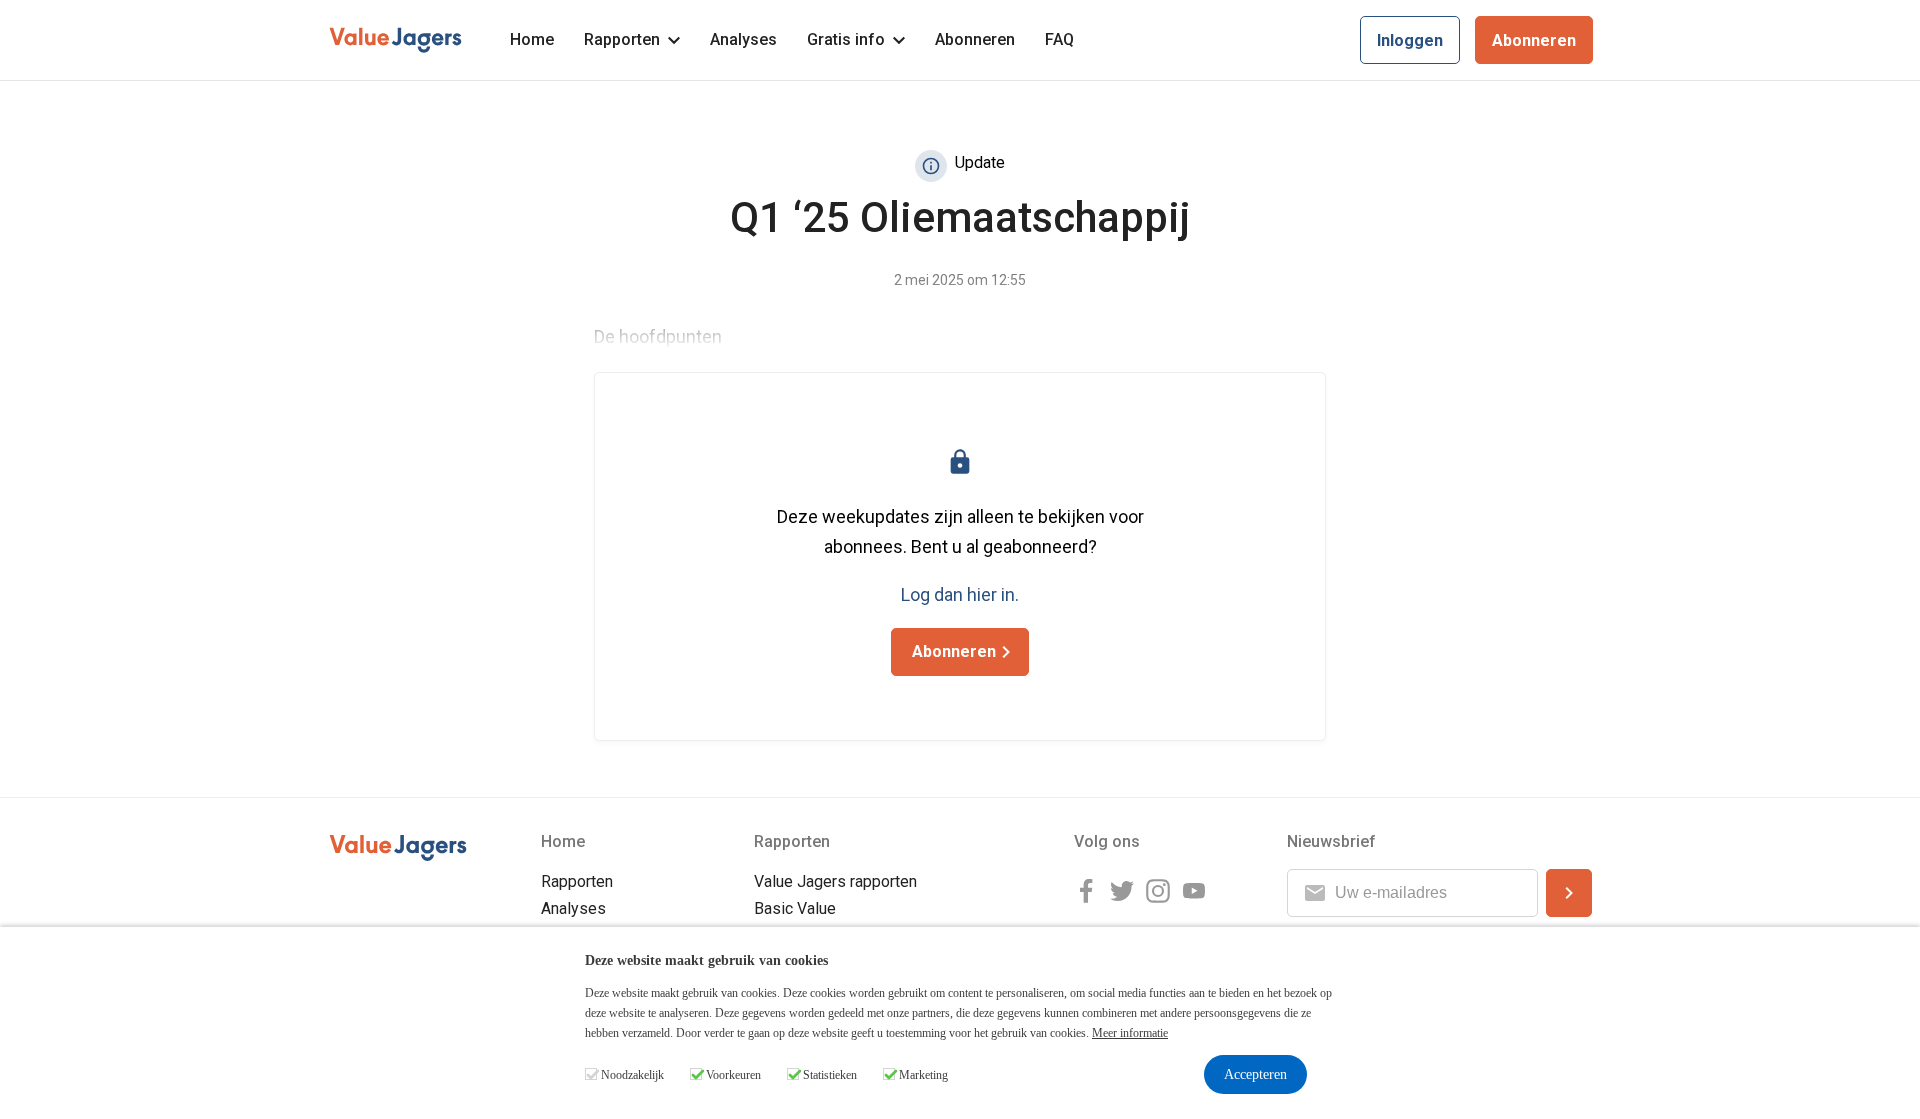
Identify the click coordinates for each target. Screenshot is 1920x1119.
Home (532, 39)
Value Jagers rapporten (835, 881)
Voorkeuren (733, 1075)
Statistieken (830, 1075)
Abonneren (975, 39)
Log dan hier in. (960, 594)
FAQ (1059, 39)
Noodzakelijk (632, 1075)
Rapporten (622, 39)
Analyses (743, 39)
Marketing (923, 1075)
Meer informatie (1130, 1033)
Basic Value (795, 908)
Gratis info (846, 39)
